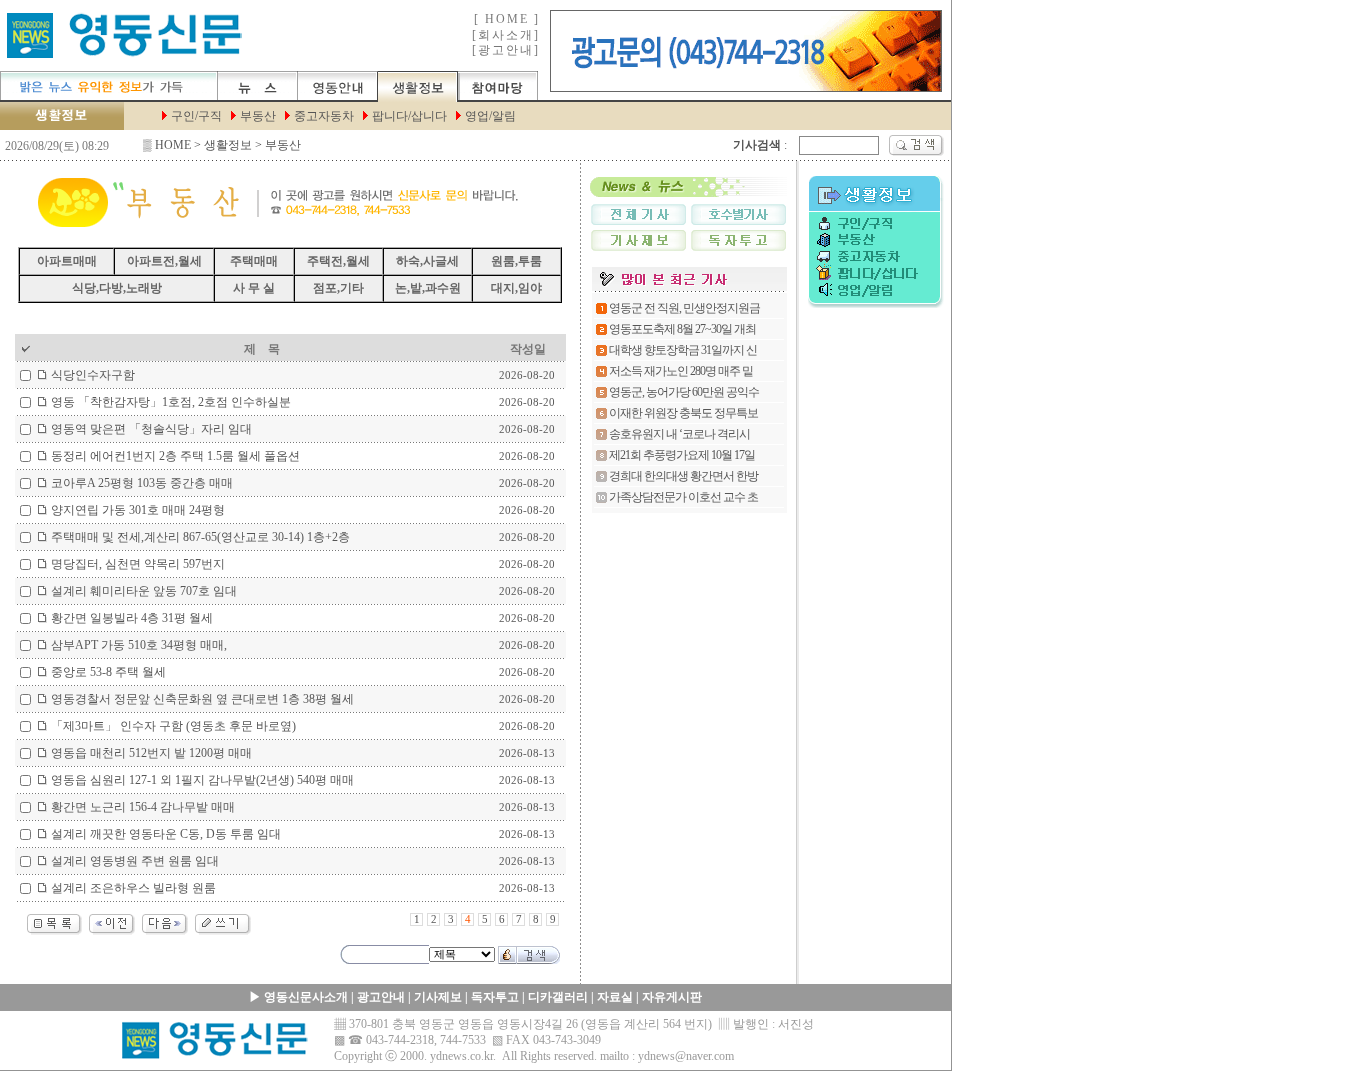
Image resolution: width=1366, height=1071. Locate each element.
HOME (173, 145)
